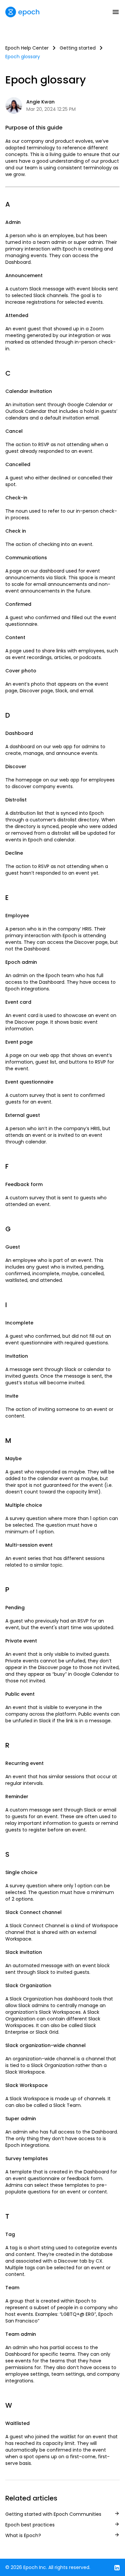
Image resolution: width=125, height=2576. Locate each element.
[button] (116, 12)
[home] (22, 12)
